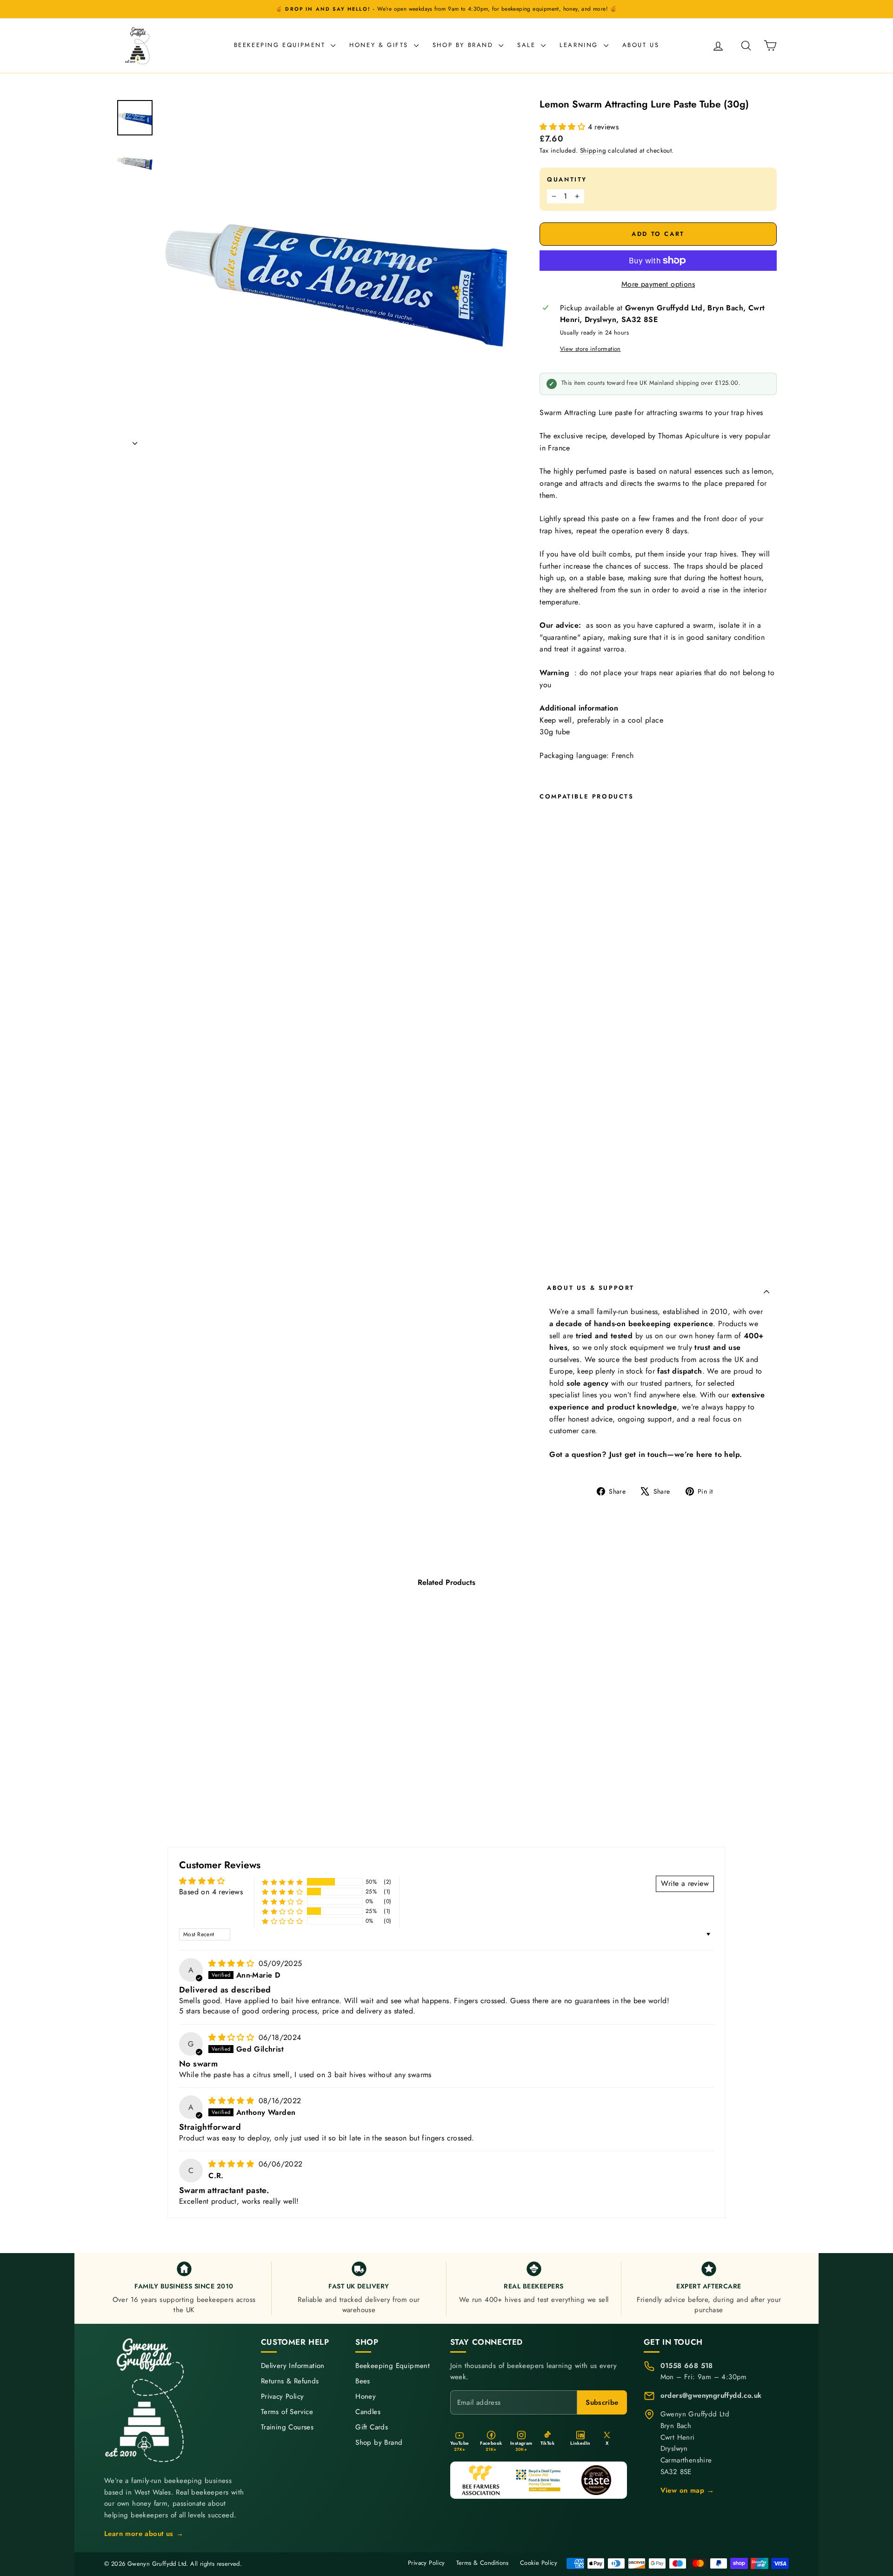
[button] (563, 127)
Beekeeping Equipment (281, 45)
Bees (363, 2381)
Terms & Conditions (483, 2563)
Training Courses (287, 2427)
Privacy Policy (283, 2397)
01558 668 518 (687, 2366)
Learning (580, 45)
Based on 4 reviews (211, 1892)
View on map (687, 2490)
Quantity (567, 179)
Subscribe (602, 2402)
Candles (368, 2412)
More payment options (658, 284)
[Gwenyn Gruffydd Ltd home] (146, 2400)
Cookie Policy (539, 2563)
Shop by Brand (464, 45)
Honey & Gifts (380, 45)
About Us (641, 45)
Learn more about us (144, 2534)
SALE (528, 45)
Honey (366, 2397)
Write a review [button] (685, 1883)
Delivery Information (293, 2366)
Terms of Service (287, 2412)
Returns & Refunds (290, 2381)
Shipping (593, 150)
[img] (232, 1963)
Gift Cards (372, 2427)
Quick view (195, 1758)
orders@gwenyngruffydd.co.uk (711, 2395)
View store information (590, 349)
